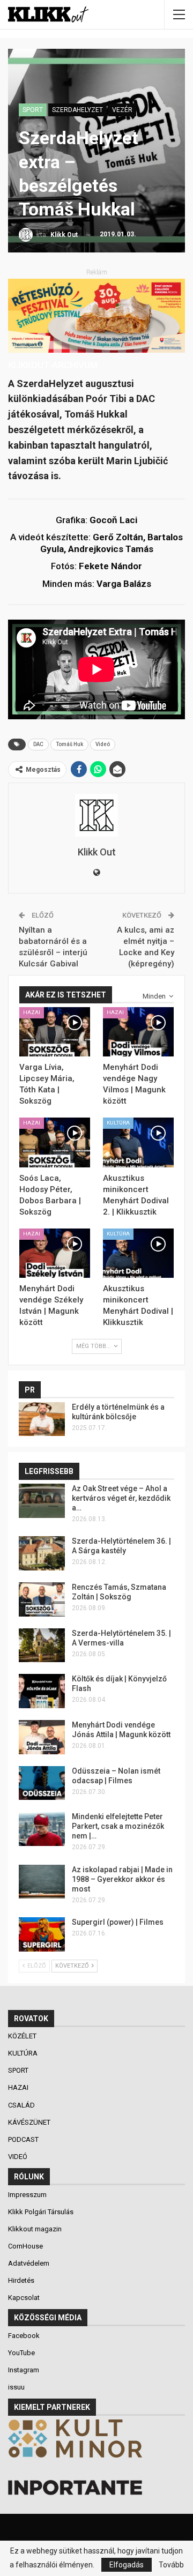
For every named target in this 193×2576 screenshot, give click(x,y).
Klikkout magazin (35, 2229)
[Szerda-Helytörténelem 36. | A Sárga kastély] (42, 1553)
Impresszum (27, 2195)
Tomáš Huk (69, 744)
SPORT (33, 110)
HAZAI (32, 1012)
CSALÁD (22, 2105)
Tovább (171, 2565)
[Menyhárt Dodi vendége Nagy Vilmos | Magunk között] (138, 1032)
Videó (103, 744)
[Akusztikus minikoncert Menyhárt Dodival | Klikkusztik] (138, 1253)
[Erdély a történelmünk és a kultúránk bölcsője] (42, 1419)
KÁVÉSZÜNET (30, 2122)
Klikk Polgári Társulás (41, 2212)
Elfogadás (127, 2565)
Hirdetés (21, 2280)
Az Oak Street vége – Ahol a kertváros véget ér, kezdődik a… (121, 1498)
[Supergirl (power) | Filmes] (42, 1934)
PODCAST (24, 2139)
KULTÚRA (118, 1123)
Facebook (24, 2336)
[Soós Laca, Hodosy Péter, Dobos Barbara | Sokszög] (55, 1142)
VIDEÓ (18, 2157)
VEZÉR (122, 110)
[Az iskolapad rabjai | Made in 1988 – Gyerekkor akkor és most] (42, 1882)
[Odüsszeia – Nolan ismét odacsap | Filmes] (42, 1783)
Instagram (24, 2370)
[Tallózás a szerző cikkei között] (96, 815)
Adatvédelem (29, 2263)
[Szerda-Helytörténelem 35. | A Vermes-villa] (42, 1646)
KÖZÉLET (23, 2036)
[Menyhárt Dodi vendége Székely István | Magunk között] (55, 1253)
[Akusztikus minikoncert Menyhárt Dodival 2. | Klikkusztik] (138, 1142)
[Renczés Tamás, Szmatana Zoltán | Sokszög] (42, 1599)
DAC (38, 744)
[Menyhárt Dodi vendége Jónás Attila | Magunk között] (42, 1737)
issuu (16, 2387)
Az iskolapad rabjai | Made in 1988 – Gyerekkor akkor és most (122, 1879)
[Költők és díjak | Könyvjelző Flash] (42, 1691)
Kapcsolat (24, 2298)
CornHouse (25, 2246)
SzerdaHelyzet (77, 110)
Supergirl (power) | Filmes (118, 1922)
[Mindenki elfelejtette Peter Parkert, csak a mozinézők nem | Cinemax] (42, 1829)
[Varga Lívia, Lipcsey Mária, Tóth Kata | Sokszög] (55, 1032)
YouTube (21, 2353)
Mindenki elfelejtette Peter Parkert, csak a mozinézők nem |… (118, 1826)
